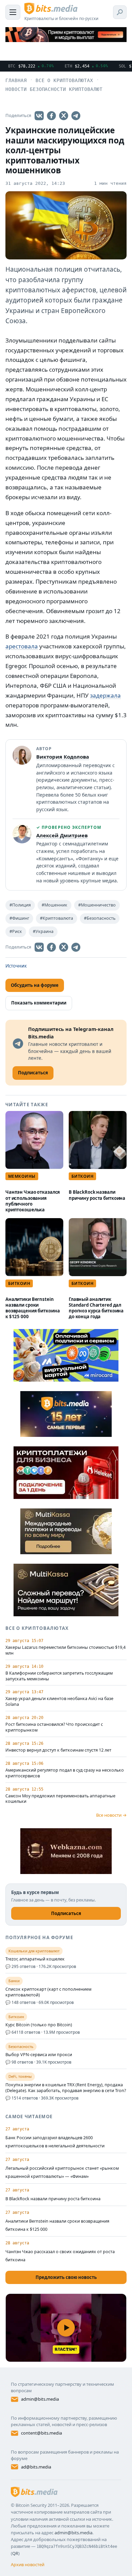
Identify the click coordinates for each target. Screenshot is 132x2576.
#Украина (43, 931)
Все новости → (111, 1815)
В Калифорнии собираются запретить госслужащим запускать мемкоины (59, 1676)
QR (15, 2553)
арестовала (22, 646)
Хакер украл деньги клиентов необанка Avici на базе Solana (59, 1702)
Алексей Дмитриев (62, 835)
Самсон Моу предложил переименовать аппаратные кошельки (60, 1799)
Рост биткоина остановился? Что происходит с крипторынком (54, 1727)
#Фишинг (19, 918)
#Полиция (20, 905)
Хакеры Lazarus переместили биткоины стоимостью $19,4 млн (65, 1650)
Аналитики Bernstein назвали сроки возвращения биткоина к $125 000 (32, 1308)
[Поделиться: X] (64, 116)
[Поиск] (120, 12)
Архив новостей (28, 2564)
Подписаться (66, 1913)
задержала (105, 695)
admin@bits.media (40, 2399)
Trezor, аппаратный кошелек (35, 1959)
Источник (16, 966)
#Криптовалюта (57, 918)
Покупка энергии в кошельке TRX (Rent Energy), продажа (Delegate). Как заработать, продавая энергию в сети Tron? (66, 2088)
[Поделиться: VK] (39, 116)
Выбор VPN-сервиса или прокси (39, 2055)
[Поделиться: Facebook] (51, 116)
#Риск (16, 931)
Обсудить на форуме (35, 985)
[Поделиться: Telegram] (76, 116)
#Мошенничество (97, 905)
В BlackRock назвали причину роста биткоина (97, 1195)
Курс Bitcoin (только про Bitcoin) (39, 2025)
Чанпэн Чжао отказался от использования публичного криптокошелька (33, 1201)
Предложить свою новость (66, 2277)
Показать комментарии (39, 1003)
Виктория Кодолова (63, 757)
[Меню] (13, 12)
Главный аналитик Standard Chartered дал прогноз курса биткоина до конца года (96, 1308)
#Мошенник (54, 905)
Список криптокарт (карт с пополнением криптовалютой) (48, 1992)
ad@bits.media (36, 2467)
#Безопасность (100, 918)
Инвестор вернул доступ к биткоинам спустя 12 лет (58, 1750)
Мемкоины (22, 1176)
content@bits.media (41, 2433)
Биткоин (82, 1176)
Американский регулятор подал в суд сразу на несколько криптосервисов (65, 1773)
